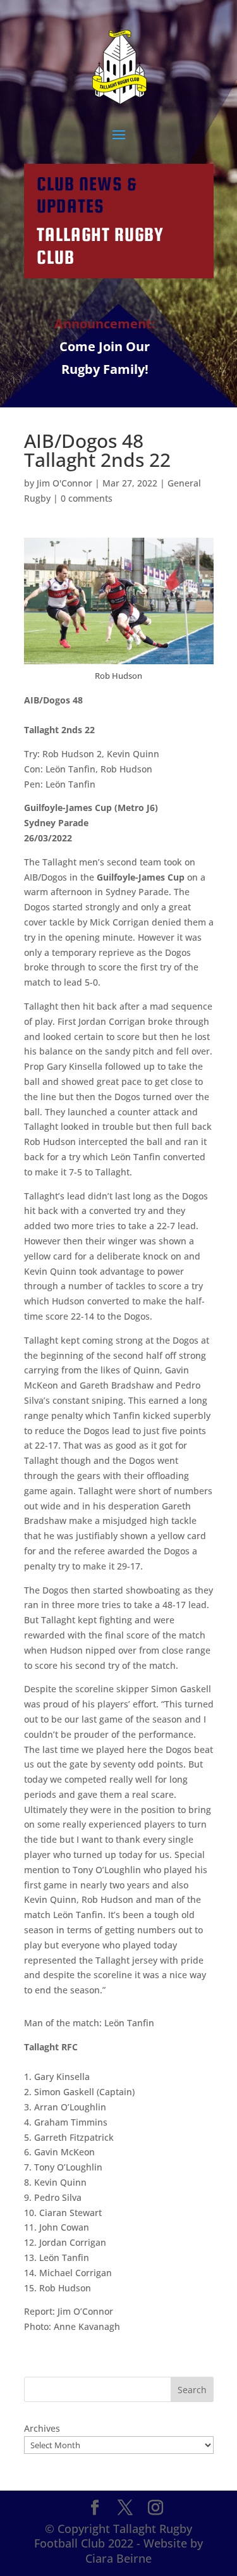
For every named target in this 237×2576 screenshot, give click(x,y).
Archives (42, 2428)
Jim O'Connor (64, 483)
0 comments (87, 498)
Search (192, 2390)
